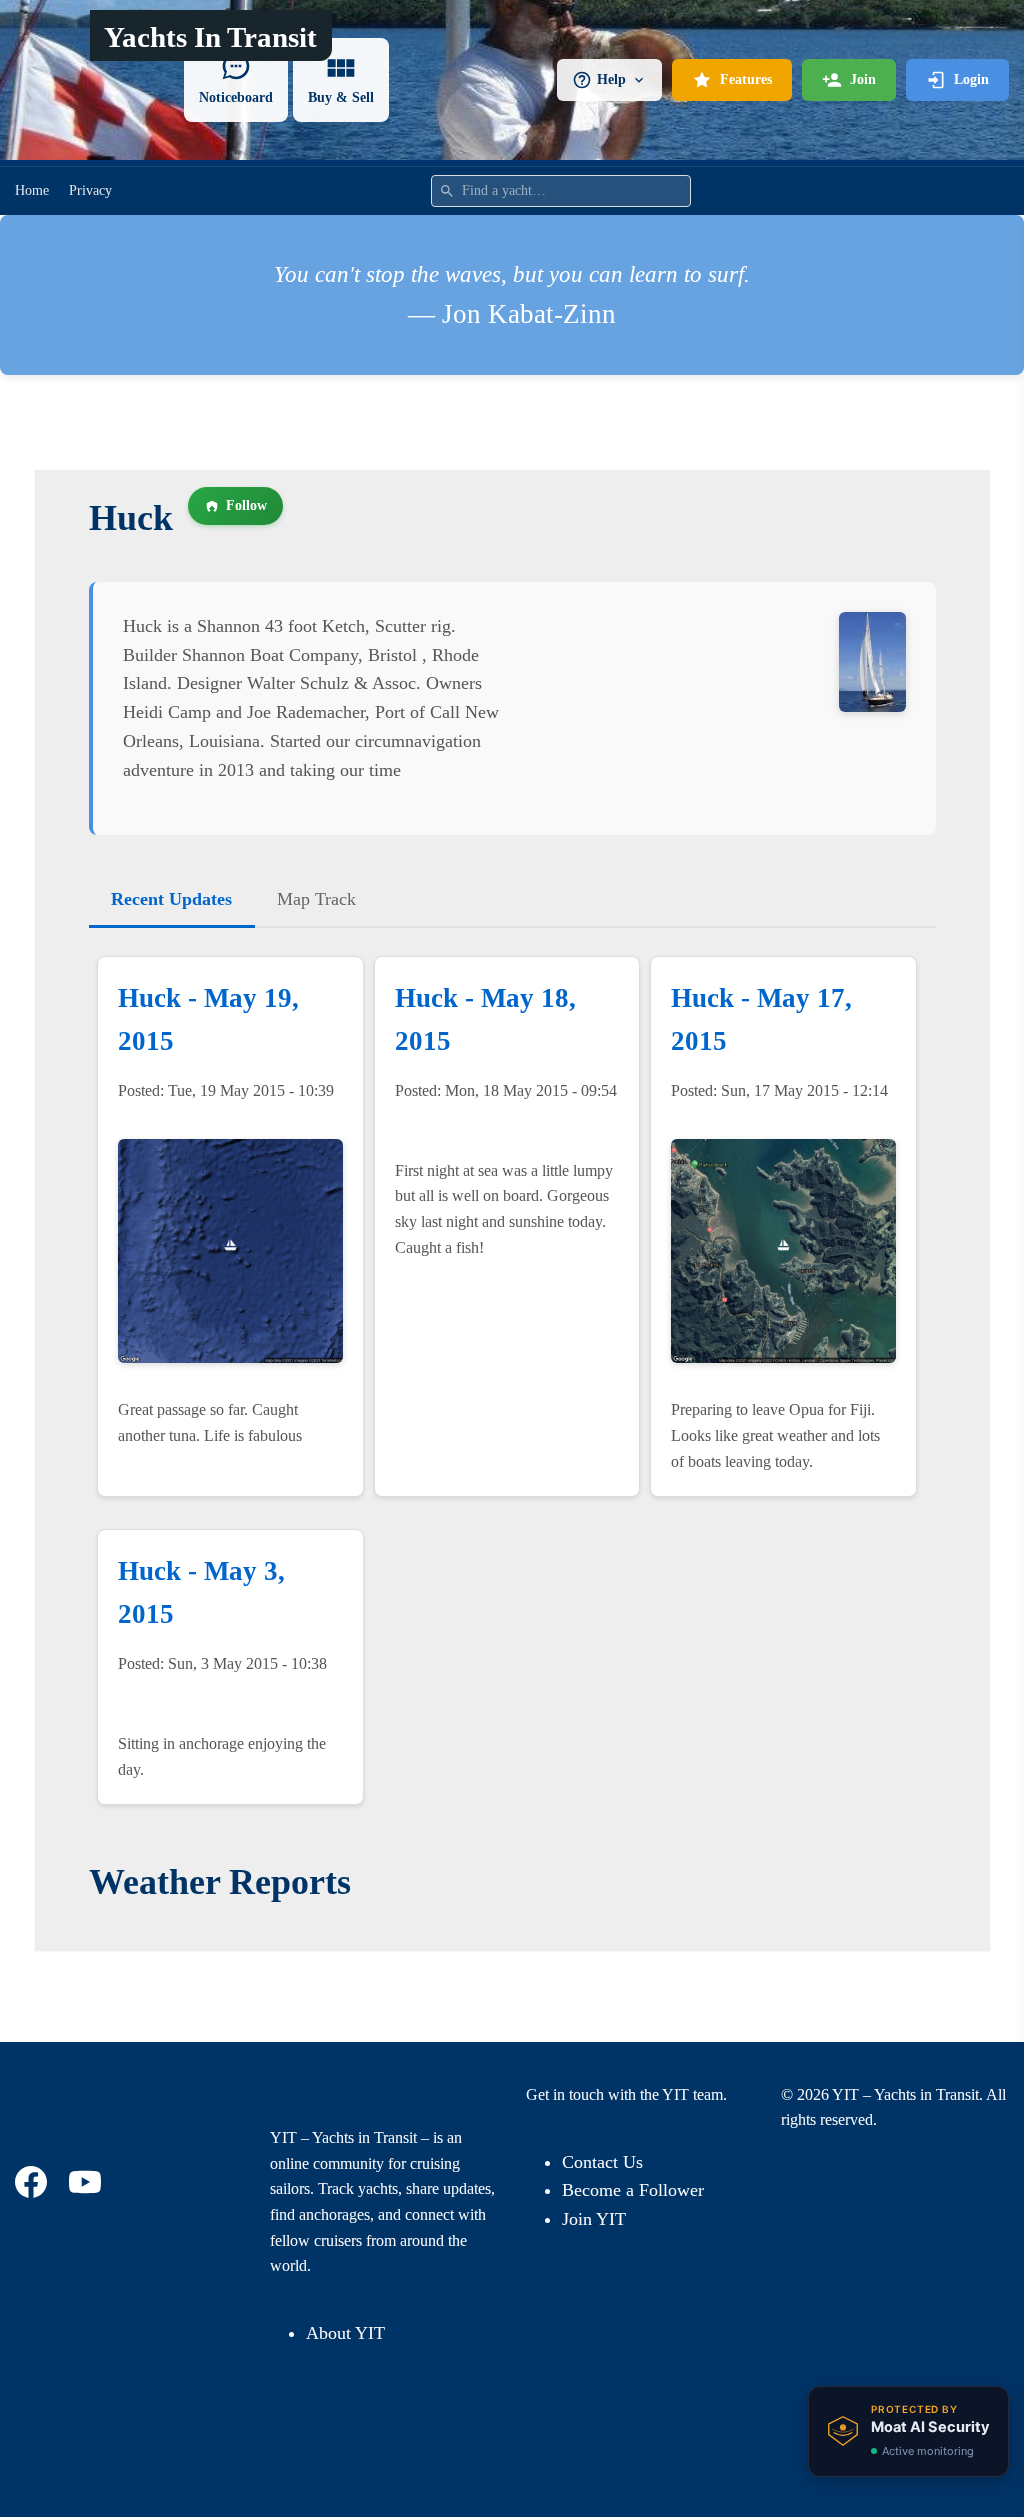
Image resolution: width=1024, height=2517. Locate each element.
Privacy (90, 190)
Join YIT (594, 2219)
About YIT (345, 2333)
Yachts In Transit (210, 37)
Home (32, 190)
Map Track (316, 899)
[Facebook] (34, 2182)
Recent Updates (171, 899)
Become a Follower (633, 2190)
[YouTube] (88, 2182)
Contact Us (602, 2162)
